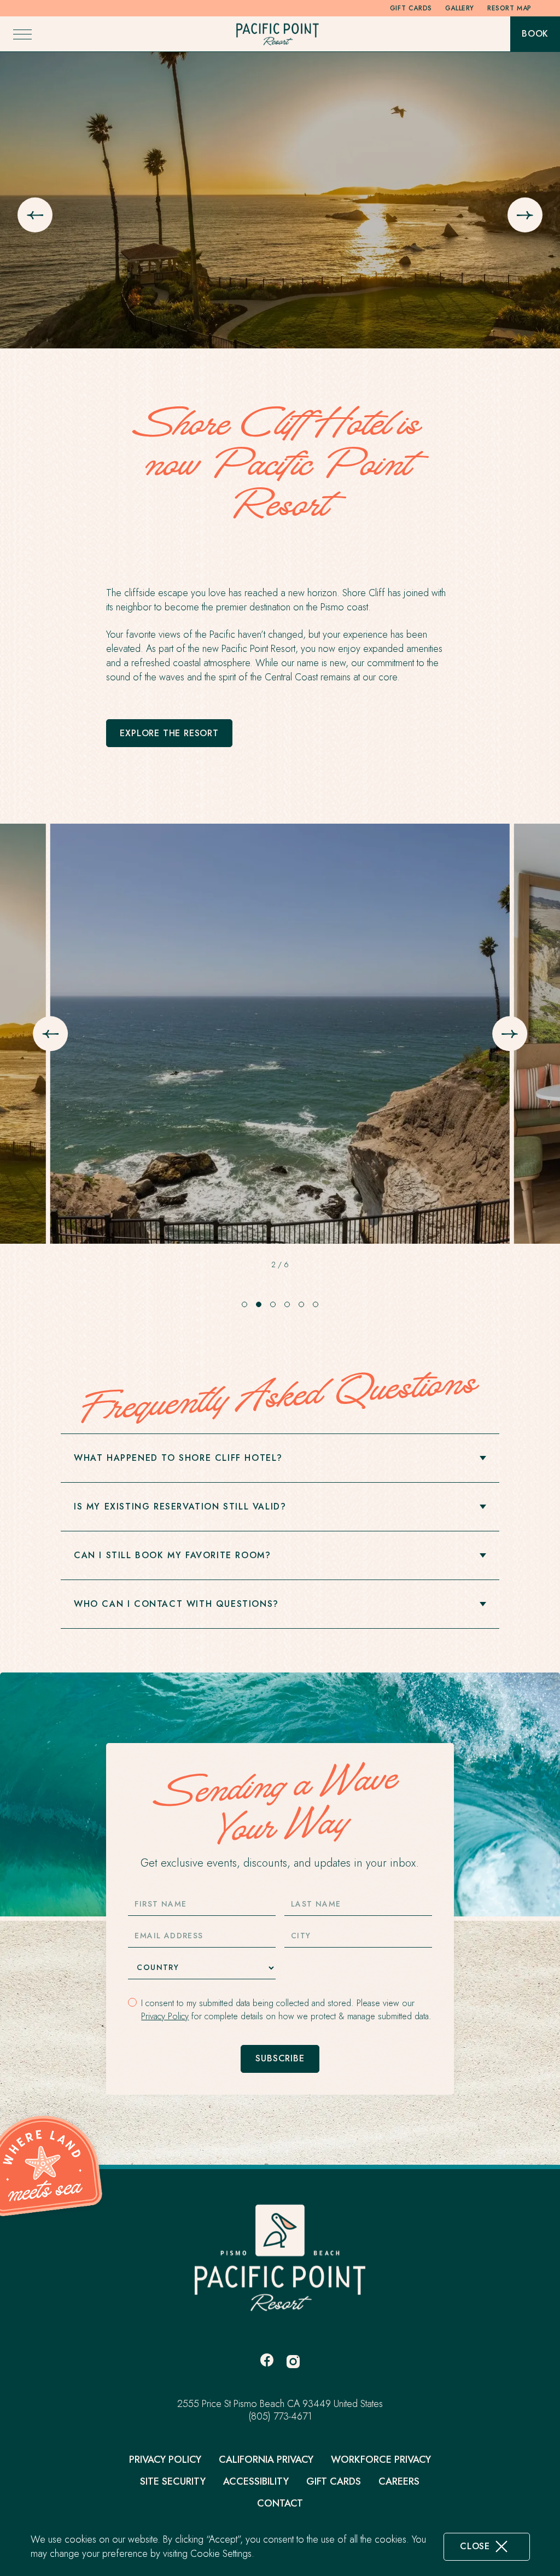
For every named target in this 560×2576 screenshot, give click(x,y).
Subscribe (280, 2058)
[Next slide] (525, 215)
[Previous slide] (35, 215)
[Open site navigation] (22, 34)
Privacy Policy (165, 2016)
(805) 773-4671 (280, 2417)
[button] (244, 1304)
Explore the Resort (169, 737)
